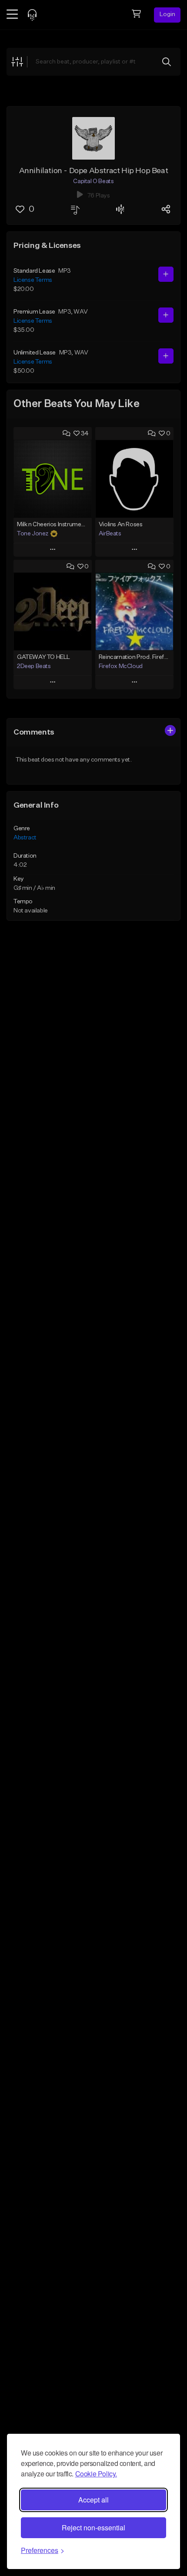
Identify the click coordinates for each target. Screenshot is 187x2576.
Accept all (93, 2500)
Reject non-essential (93, 2528)
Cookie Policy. (96, 2474)
